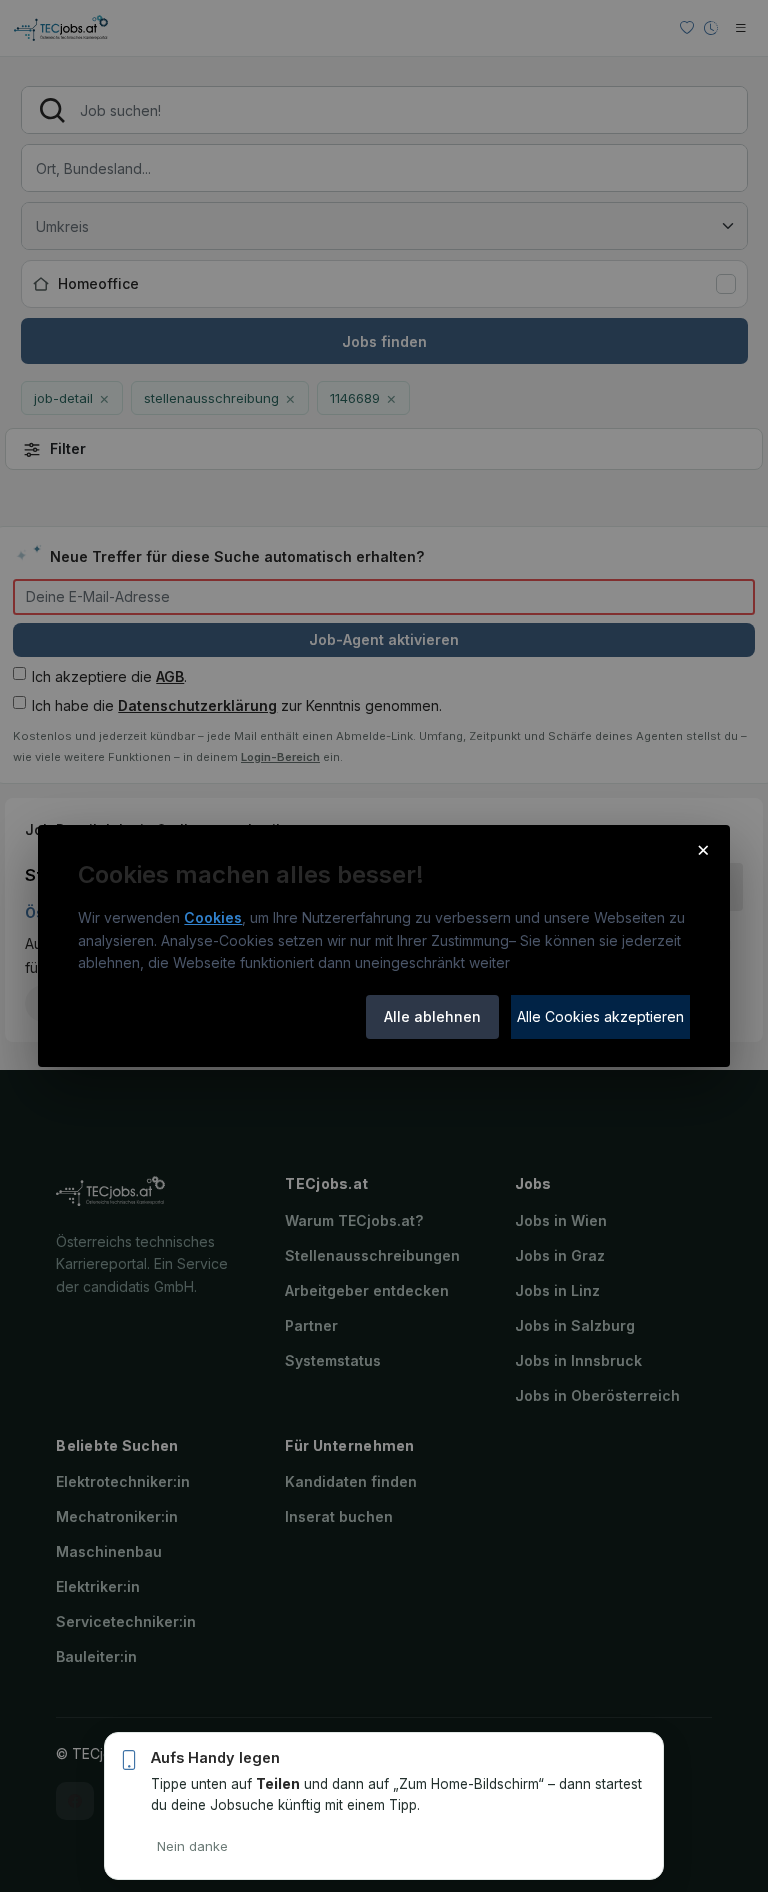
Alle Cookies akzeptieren (600, 1016)
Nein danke (192, 1846)
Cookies (213, 917)
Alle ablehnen (432, 1016)
